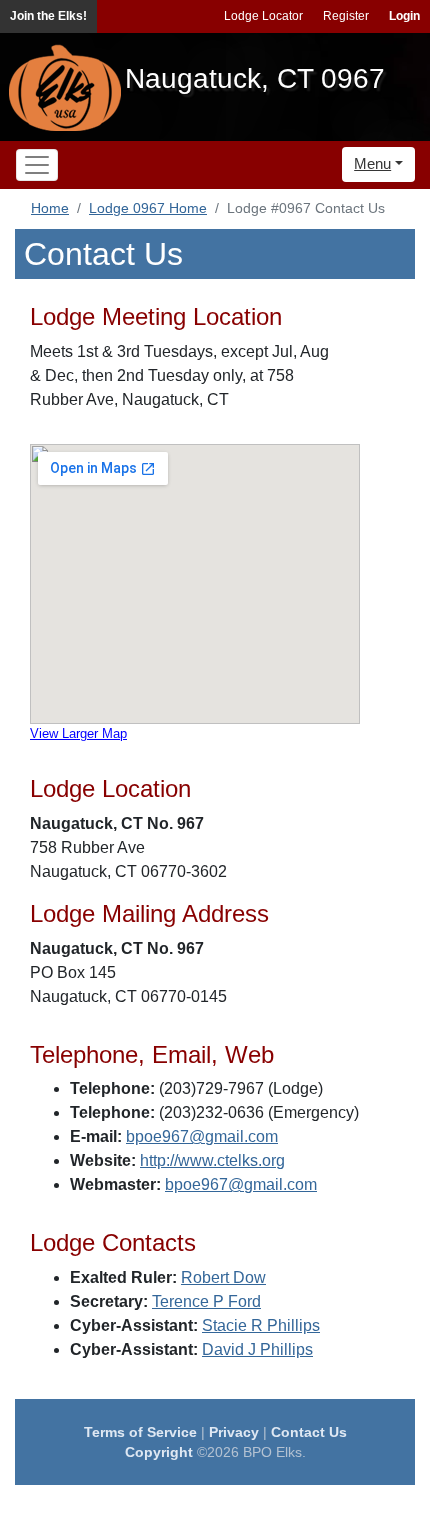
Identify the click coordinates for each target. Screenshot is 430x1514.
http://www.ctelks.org (212, 1160)
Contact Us (309, 1432)
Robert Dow (223, 1277)
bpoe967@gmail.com (202, 1136)
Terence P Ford (206, 1301)
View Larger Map (78, 733)
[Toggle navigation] (37, 165)
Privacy (234, 1432)
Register (346, 16)
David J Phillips (257, 1349)
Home (50, 208)
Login (404, 16)
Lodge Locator (263, 16)
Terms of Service (140, 1432)
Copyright (159, 1452)
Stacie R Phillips (261, 1325)
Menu (372, 163)
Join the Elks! (48, 16)
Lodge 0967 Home (148, 208)
